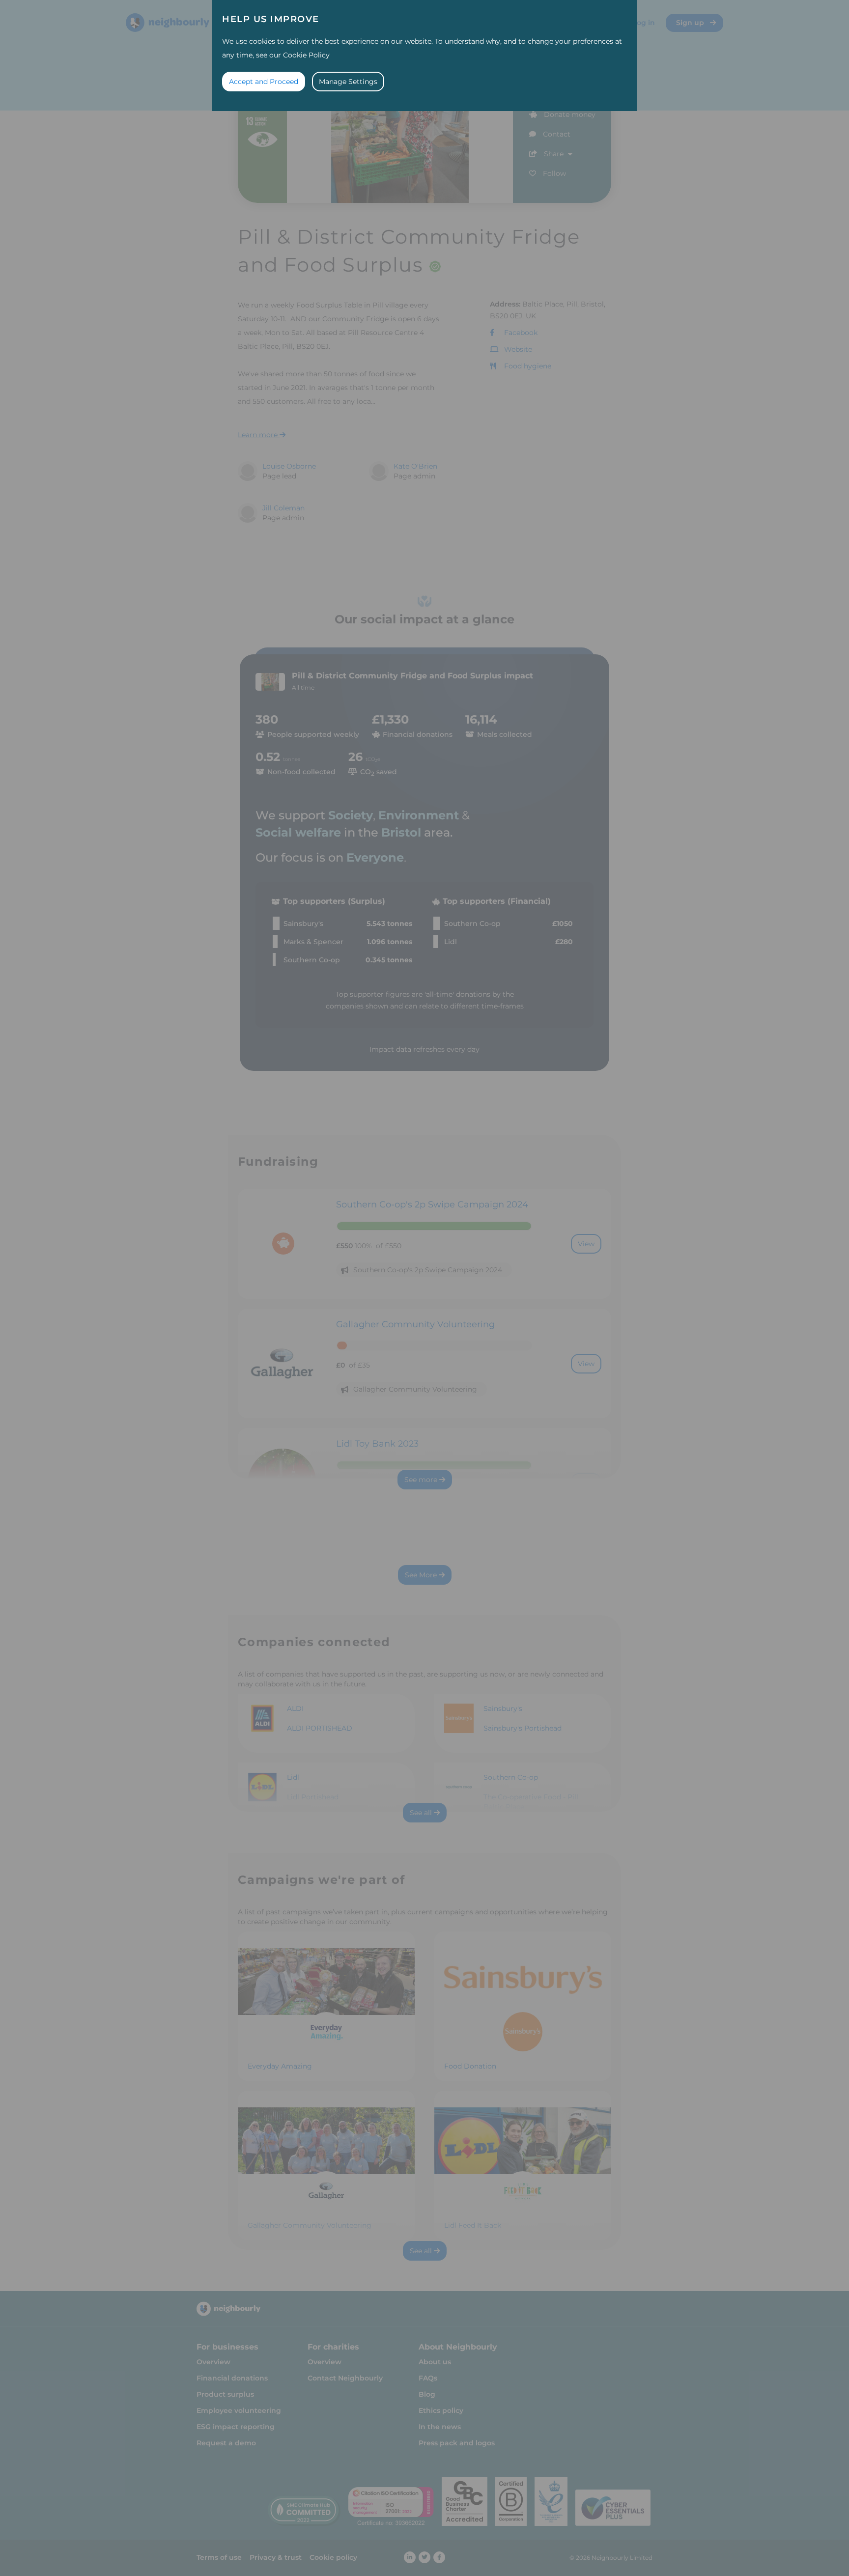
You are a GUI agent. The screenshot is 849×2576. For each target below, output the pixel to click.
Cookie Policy (306, 55)
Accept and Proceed (264, 82)
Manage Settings (348, 82)
